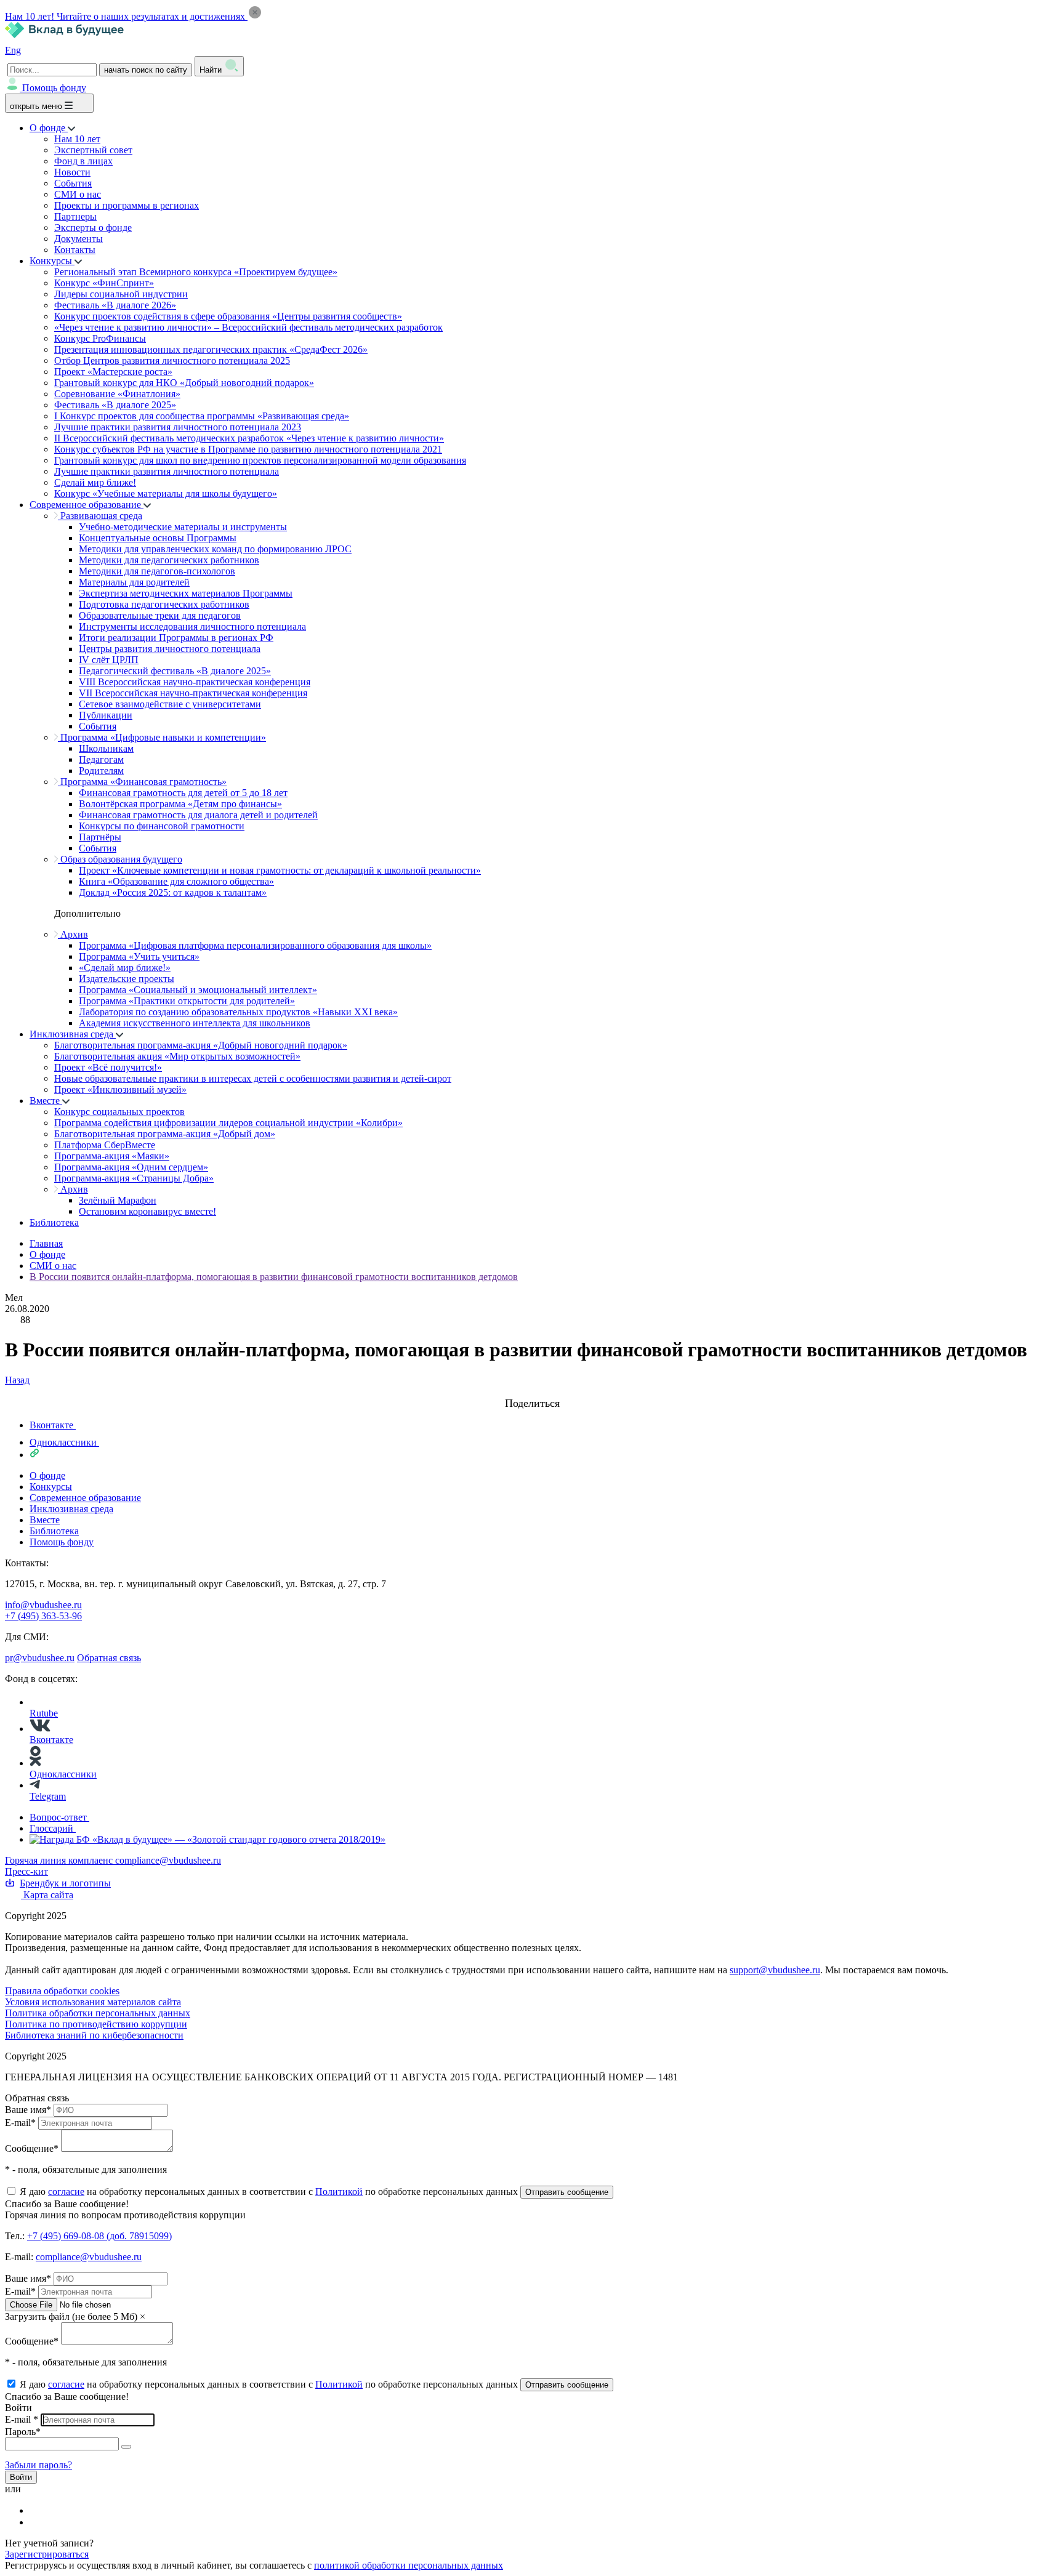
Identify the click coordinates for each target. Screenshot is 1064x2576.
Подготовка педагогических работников (164, 604)
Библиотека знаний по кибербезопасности (94, 2035)
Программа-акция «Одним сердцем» (131, 1167)
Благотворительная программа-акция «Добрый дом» (165, 1134)
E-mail (20, 2123)
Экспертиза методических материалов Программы (186, 593)
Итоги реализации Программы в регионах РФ (176, 638)
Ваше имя (28, 2110)
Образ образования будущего (120, 859)
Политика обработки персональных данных (98, 2013)
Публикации (106, 715)
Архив (73, 934)
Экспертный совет (93, 150)
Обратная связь (109, 1658)
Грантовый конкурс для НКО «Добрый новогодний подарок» (184, 383)
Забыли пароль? (38, 2465)
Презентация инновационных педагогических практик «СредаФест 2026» (211, 349)
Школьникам (106, 748)
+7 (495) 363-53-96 (43, 1616)
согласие (66, 2192)
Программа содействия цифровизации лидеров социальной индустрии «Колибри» (228, 1123)
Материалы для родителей (134, 582)
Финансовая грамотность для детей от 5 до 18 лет (183, 793)
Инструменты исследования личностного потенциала (192, 626)
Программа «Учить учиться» (139, 956)
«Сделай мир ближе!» (125, 968)
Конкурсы (52, 261)
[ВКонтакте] (38, 2510)
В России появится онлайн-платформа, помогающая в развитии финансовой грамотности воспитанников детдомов (274, 1277)
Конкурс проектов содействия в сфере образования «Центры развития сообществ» (228, 316)
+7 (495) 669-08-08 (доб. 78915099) (99, 2236)
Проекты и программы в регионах (127, 205)
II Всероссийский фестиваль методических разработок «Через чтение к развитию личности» (249, 438)
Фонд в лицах (83, 161)
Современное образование (87, 505)
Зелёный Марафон (118, 1200)
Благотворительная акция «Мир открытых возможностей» (177, 1056)
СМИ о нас (78, 194)
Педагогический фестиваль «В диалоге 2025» (175, 671)
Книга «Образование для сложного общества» (176, 881)
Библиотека (54, 1222)
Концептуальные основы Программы (158, 538)
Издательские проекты (127, 979)
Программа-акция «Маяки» (112, 1156)
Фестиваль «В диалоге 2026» (115, 305)
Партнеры (75, 216)
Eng (13, 50)
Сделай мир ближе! (95, 482)
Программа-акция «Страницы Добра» (134, 1178)
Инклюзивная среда (73, 1034)
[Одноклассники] (38, 2522)
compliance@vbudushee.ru (168, 1860)
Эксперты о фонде (93, 227)
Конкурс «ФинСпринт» (104, 283)
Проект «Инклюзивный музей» (120, 1089)
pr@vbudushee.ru (40, 1658)
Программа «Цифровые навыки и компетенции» (162, 737)
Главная (46, 1243)
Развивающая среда (100, 516)
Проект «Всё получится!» (108, 1067)
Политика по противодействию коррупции (96, 2024)
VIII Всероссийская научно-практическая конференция (195, 682)
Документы (79, 239)
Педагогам (101, 759)
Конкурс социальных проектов (119, 1112)
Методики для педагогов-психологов (157, 571)
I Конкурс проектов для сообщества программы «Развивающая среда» (202, 416)
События (73, 183)
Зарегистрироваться (47, 2554)
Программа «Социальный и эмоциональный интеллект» (198, 990)
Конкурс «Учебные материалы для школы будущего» (166, 493)
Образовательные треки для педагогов (160, 615)
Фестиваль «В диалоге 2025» (115, 405)
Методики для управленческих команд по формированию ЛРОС (215, 549)
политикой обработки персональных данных (409, 2565)
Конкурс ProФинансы (100, 338)
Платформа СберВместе (105, 1145)
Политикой (339, 2192)
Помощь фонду (54, 88)
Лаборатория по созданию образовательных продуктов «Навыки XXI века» (238, 1012)
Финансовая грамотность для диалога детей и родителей (198, 815)
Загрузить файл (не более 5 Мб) (71, 2316)
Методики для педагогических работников (169, 560)
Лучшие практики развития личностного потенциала (167, 471)
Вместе (46, 1101)
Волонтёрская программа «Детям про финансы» (180, 804)
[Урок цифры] (532, 1391)
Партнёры (100, 837)
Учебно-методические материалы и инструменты (183, 527)
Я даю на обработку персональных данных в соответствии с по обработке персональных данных (270, 2192)
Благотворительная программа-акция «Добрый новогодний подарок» (201, 1045)
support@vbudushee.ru (775, 1970)
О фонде (49, 128)
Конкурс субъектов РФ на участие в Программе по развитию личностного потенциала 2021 (248, 449)
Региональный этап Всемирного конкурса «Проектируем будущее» (196, 272)
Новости (72, 172)
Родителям (101, 771)
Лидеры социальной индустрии (121, 294)
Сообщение (32, 2148)
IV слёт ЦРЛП (109, 660)
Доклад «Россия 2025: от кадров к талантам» (173, 892)
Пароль (23, 2432)
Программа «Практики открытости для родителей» (187, 1001)
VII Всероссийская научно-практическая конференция (193, 693)
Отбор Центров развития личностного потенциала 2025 (172, 360)
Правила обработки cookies (62, 1991)
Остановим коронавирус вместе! (147, 1211)
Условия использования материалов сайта (93, 2002)
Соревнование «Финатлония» (117, 394)
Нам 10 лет (77, 139)
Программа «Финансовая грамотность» (142, 782)
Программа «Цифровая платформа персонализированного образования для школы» (255, 945)
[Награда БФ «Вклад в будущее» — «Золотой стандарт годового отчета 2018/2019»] (208, 1839)
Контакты (75, 250)
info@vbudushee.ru (43, 1605)
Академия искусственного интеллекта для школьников (195, 1023)
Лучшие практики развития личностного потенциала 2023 (178, 427)
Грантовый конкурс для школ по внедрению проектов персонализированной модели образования (260, 460)
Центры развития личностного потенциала (170, 649)
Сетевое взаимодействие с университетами (170, 704)
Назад (17, 1380)
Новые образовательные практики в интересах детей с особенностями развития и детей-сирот (253, 1078)
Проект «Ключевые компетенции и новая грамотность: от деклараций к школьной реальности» (280, 870)
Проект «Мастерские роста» (113, 372)
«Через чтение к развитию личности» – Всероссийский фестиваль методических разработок (248, 327)
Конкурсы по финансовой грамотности (162, 826)
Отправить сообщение (567, 2192)
